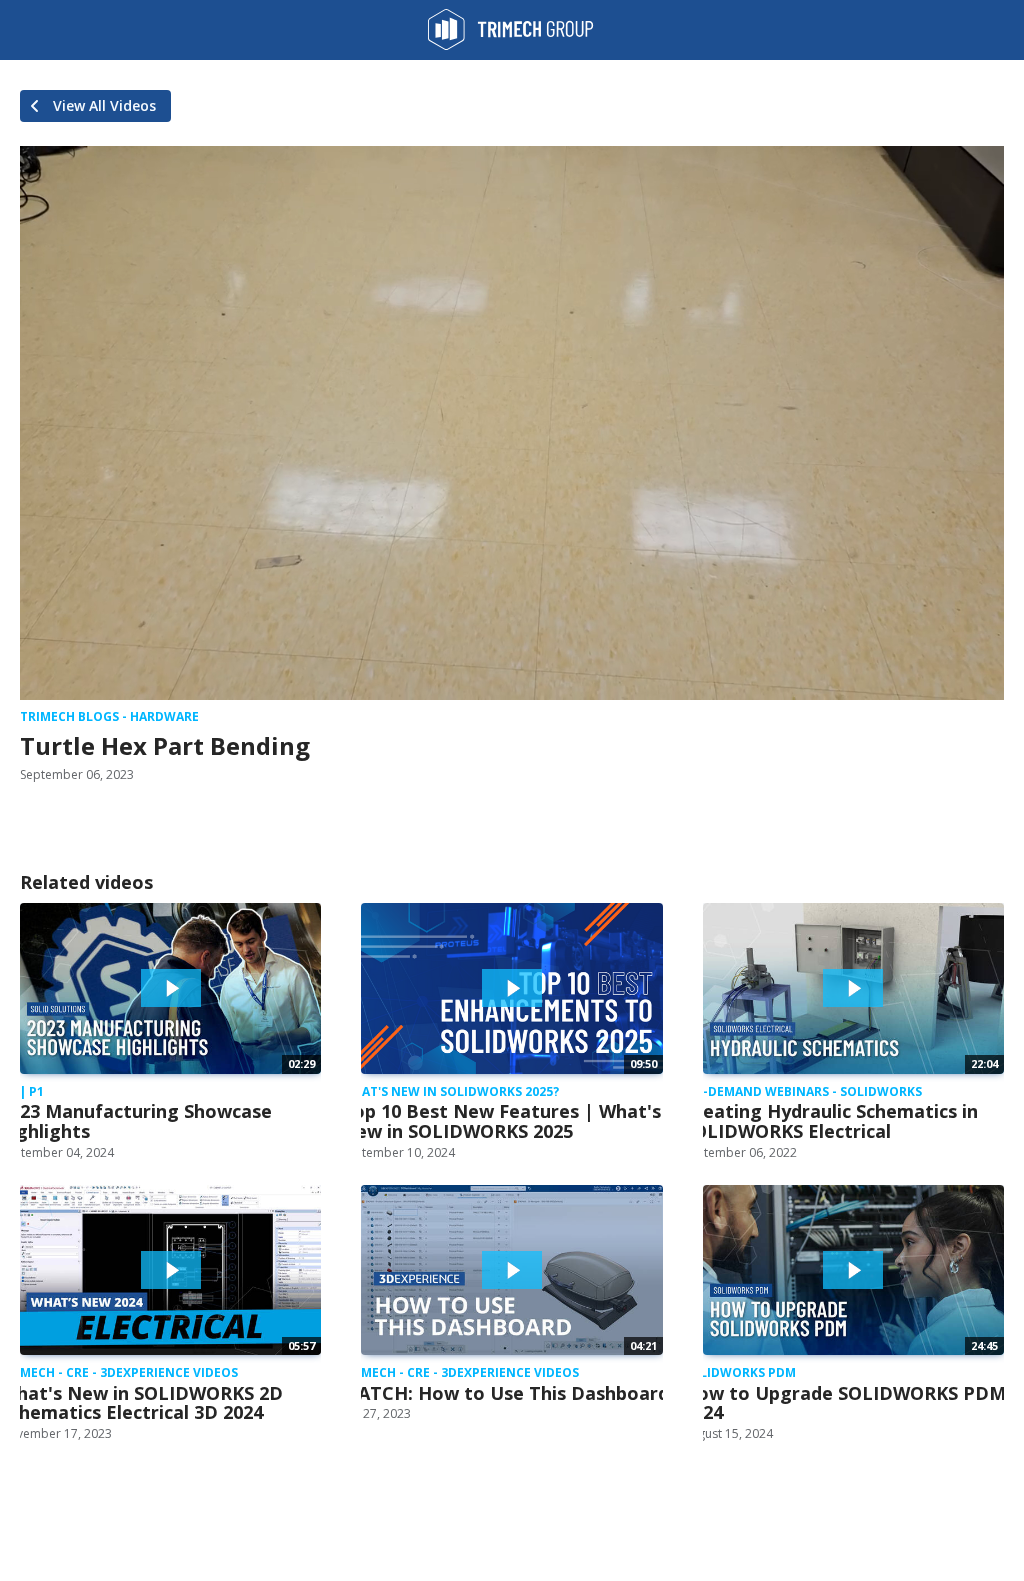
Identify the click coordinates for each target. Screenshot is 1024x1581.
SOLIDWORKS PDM (739, 1372)
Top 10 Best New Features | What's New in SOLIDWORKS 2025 (501, 1121)
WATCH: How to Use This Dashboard (505, 1393)
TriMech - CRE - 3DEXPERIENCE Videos (119, 1372)
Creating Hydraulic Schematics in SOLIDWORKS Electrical (830, 1121)
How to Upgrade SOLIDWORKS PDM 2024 (844, 1403)
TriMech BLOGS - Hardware (109, 716)
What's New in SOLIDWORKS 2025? (450, 1091)
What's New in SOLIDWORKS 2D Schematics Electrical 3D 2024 (141, 1403)
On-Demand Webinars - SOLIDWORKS (802, 1091)
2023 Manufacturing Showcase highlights (136, 1121)
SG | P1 (22, 1091)
